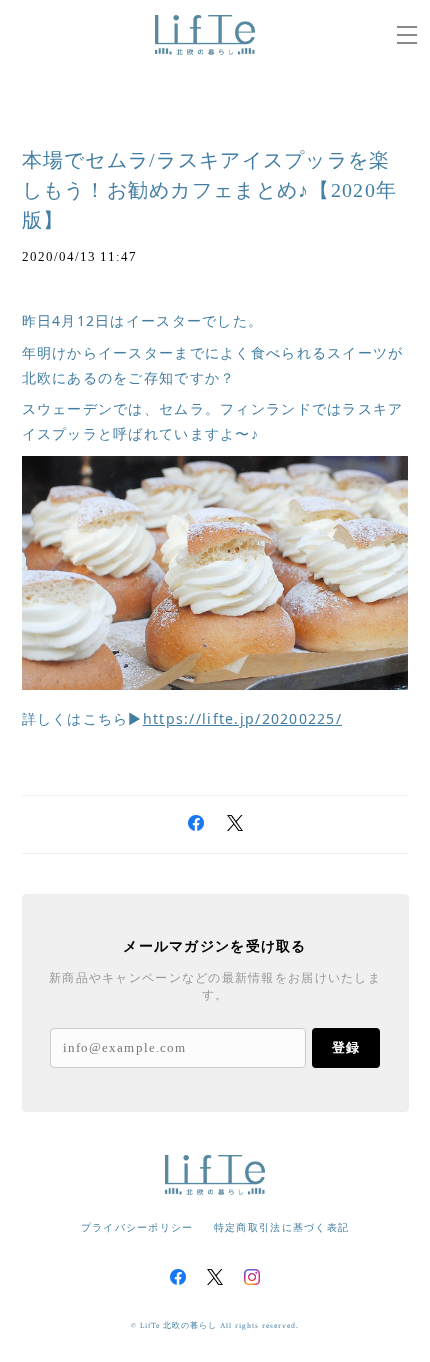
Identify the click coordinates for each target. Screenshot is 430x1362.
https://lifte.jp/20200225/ (242, 718)
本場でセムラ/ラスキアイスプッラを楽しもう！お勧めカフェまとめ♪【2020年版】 (210, 190)
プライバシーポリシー (137, 1227)
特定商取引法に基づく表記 (281, 1227)
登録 (346, 1047)
